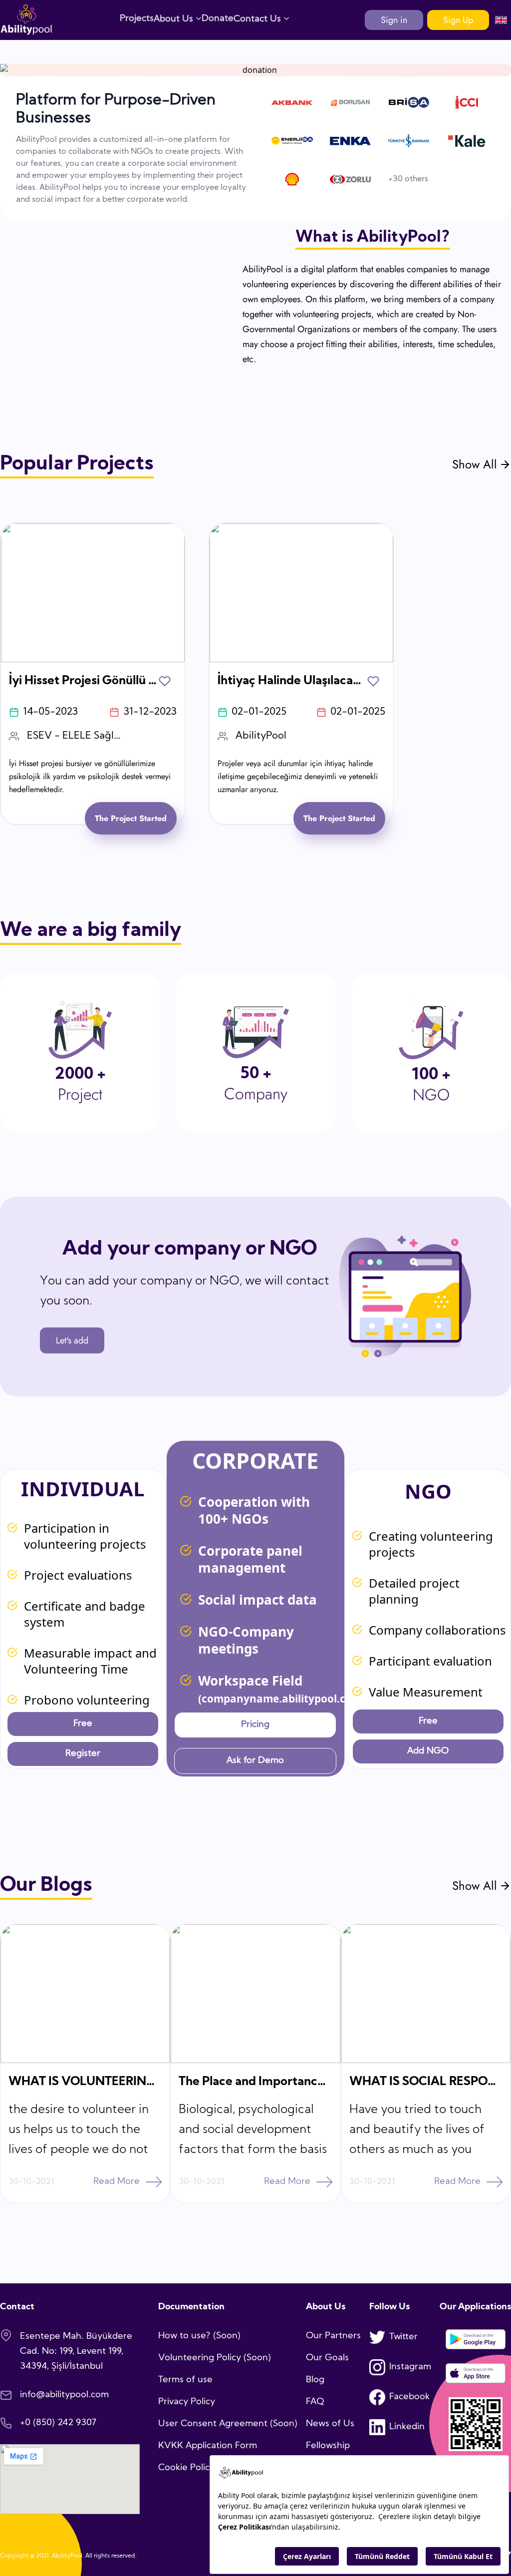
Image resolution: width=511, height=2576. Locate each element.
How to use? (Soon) (199, 2336)
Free (83, 1724)
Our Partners (333, 2336)
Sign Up (458, 20)
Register (83, 1754)
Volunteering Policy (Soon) (215, 2358)
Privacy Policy (187, 2402)
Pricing (255, 1725)
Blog (315, 2380)
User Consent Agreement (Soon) (228, 2424)
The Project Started (131, 818)
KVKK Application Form (208, 2446)
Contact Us (258, 19)
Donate (218, 19)
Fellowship (328, 2446)
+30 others (408, 179)
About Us (175, 19)
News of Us (330, 2424)
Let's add (72, 1340)
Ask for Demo (255, 1761)
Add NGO (428, 1751)
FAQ (315, 2402)
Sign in (394, 20)
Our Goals (327, 2358)
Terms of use (185, 2380)
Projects (137, 19)
